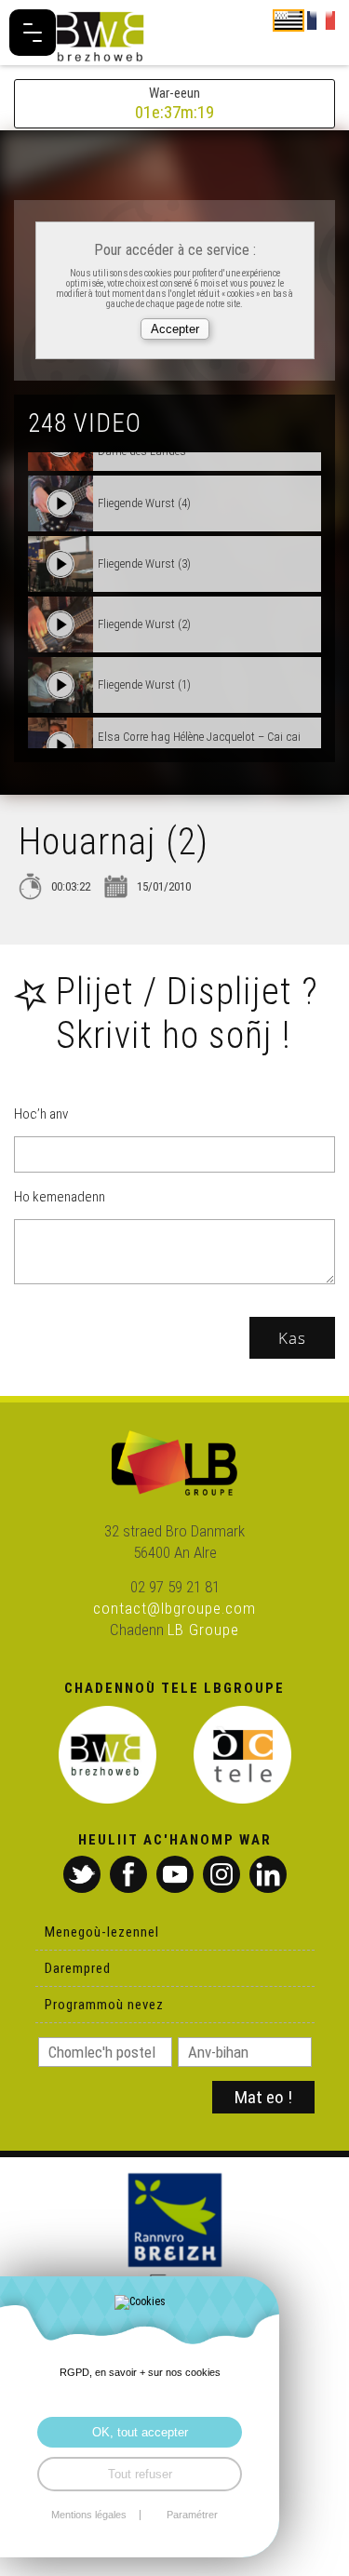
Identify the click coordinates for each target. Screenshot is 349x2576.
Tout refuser (140, 2474)
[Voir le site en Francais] (321, 20)
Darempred (78, 1968)
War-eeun (174, 104)
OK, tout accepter (140, 2432)
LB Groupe (203, 1630)
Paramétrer (192, 2515)
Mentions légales (89, 2515)
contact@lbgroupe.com (174, 1608)
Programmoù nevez (104, 2005)
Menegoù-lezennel (102, 1932)
